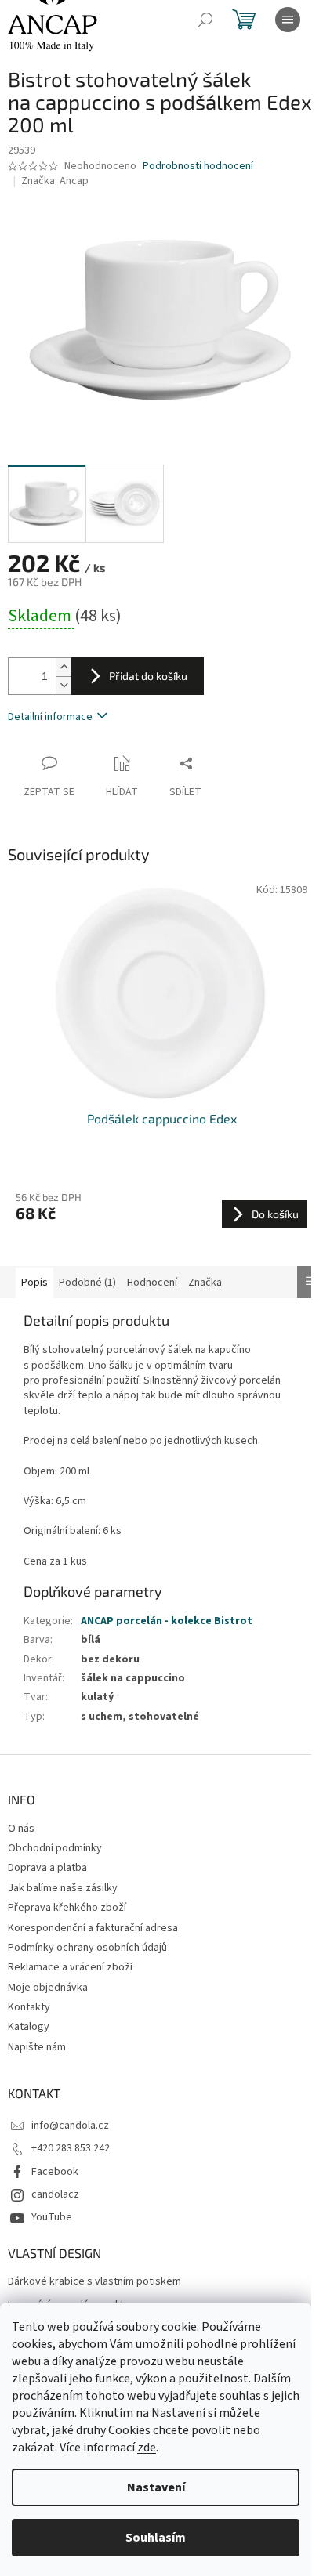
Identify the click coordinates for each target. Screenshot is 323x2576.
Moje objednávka (48, 1988)
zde (147, 2448)
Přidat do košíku (148, 676)
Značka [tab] (205, 1283)
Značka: (55, 181)
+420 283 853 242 (71, 2148)
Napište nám (37, 2047)
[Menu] (288, 20)
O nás (21, 1829)
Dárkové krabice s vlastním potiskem (94, 2282)
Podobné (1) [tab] (87, 1283)
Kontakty (29, 2007)
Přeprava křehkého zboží (67, 1908)
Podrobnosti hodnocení (198, 166)
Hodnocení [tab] (152, 1283)
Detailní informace (50, 717)
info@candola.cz (70, 2126)
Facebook (55, 2172)
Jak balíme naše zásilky (63, 1888)
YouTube (52, 2217)
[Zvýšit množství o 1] (64, 667)
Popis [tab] (34, 1283)
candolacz (55, 2194)
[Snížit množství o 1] (64, 685)
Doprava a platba (47, 1868)
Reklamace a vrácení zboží (70, 1967)
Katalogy (29, 2027)
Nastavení (156, 2487)
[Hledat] (205, 20)
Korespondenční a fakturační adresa (93, 1928)
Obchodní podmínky (55, 1848)
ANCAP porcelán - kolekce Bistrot (167, 1621)
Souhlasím (156, 2538)
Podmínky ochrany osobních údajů (87, 1948)
